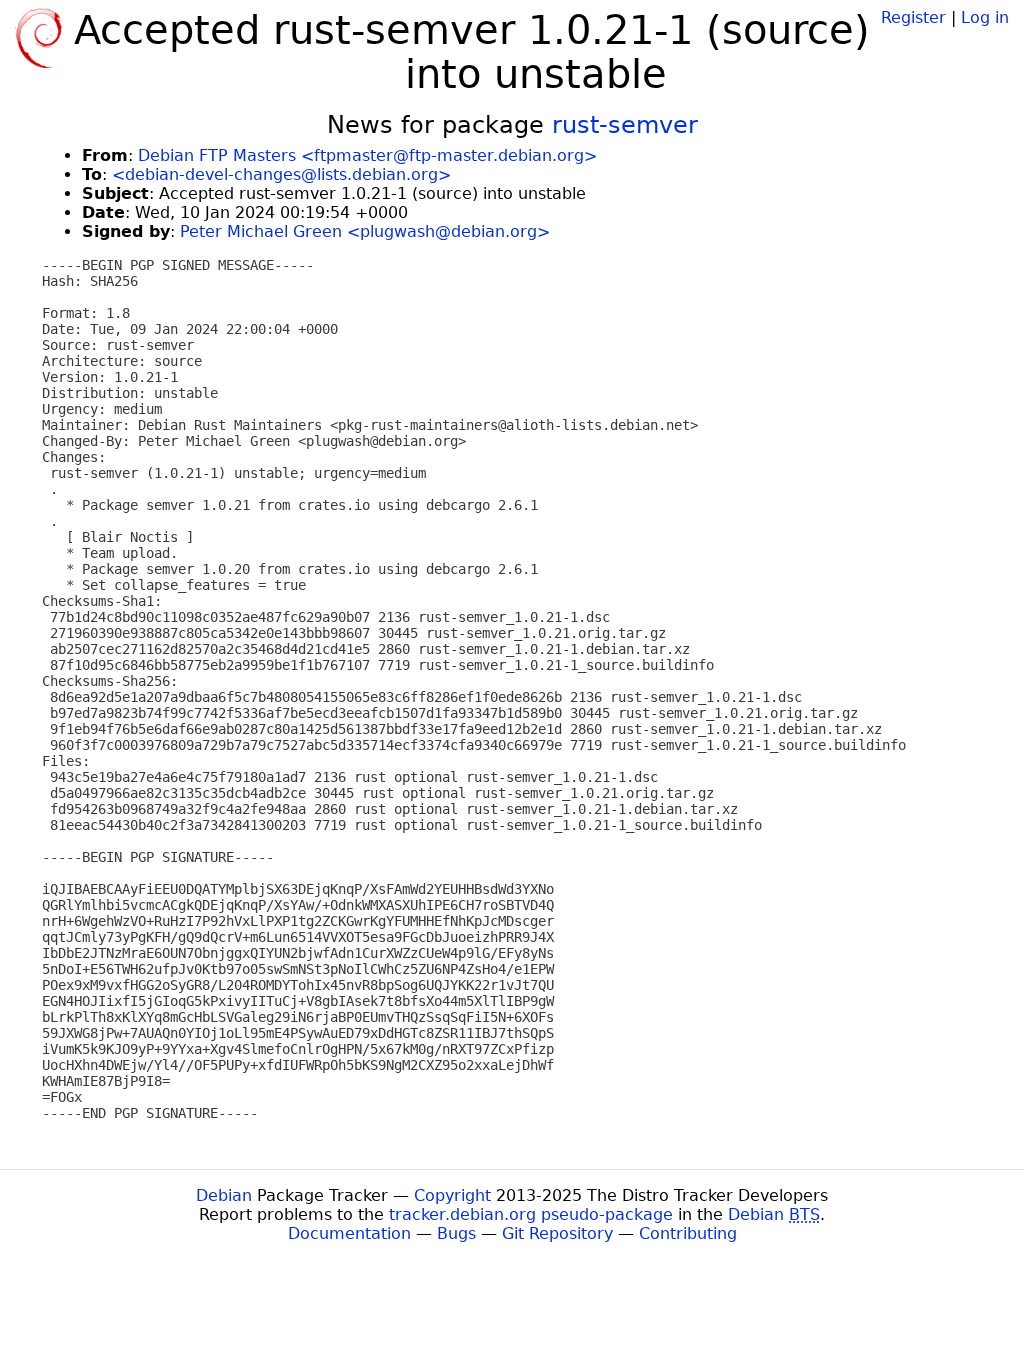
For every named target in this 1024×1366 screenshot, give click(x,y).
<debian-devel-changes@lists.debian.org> (281, 174)
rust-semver (625, 125)
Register (913, 17)
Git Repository (557, 1233)
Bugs (456, 1233)
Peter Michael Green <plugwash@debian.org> (365, 231)
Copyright (452, 1195)
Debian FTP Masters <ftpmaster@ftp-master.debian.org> (367, 155)
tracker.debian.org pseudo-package (531, 1214)
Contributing (688, 1233)
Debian (224, 1195)
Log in (985, 17)
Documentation (349, 1233)
